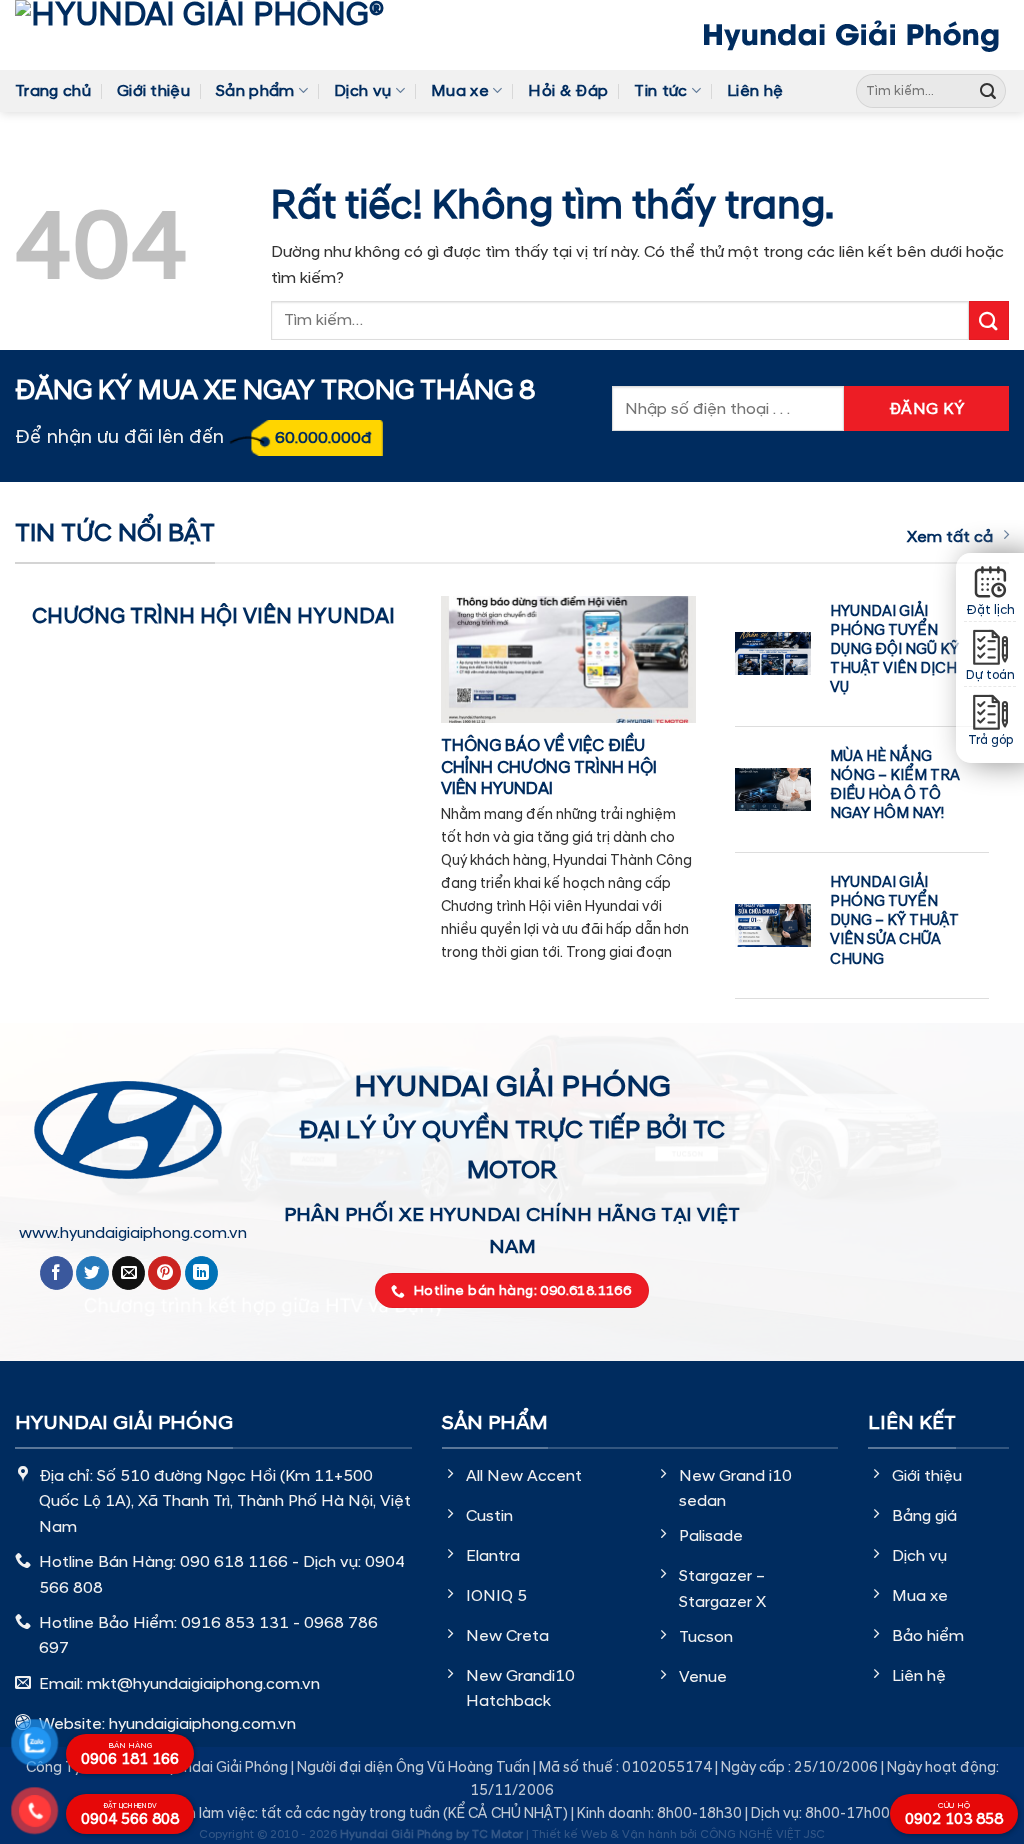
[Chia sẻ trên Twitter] (92, 1273)
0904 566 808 (130, 1815)
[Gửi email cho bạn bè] (128, 1273)
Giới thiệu (153, 91)
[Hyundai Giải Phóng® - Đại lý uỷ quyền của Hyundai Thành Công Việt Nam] (230, 35)
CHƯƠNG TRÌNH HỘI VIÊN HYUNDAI (213, 617)
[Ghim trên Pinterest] (164, 1273)
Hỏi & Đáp (568, 91)
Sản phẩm (255, 91)
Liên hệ (755, 91)
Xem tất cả (950, 537)
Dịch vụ (362, 91)
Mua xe (460, 91)
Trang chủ (53, 91)
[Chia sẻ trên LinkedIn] (201, 1273)
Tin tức (660, 91)
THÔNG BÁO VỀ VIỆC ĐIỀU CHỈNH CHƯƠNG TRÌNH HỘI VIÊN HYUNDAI (549, 767)
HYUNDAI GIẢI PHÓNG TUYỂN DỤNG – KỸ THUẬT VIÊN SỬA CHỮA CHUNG (894, 921)
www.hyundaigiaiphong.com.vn (133, 1233)
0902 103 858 (954, 1815)
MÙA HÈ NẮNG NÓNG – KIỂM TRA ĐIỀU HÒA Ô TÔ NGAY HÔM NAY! (895, 785)
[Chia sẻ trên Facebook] (56, 1273)
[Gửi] (988, 91)
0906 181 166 (130, 1755)
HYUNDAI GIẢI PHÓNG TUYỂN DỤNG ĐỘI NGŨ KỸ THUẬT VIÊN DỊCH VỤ (894, 650)
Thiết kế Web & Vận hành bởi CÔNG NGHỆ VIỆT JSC (678, 1834)
